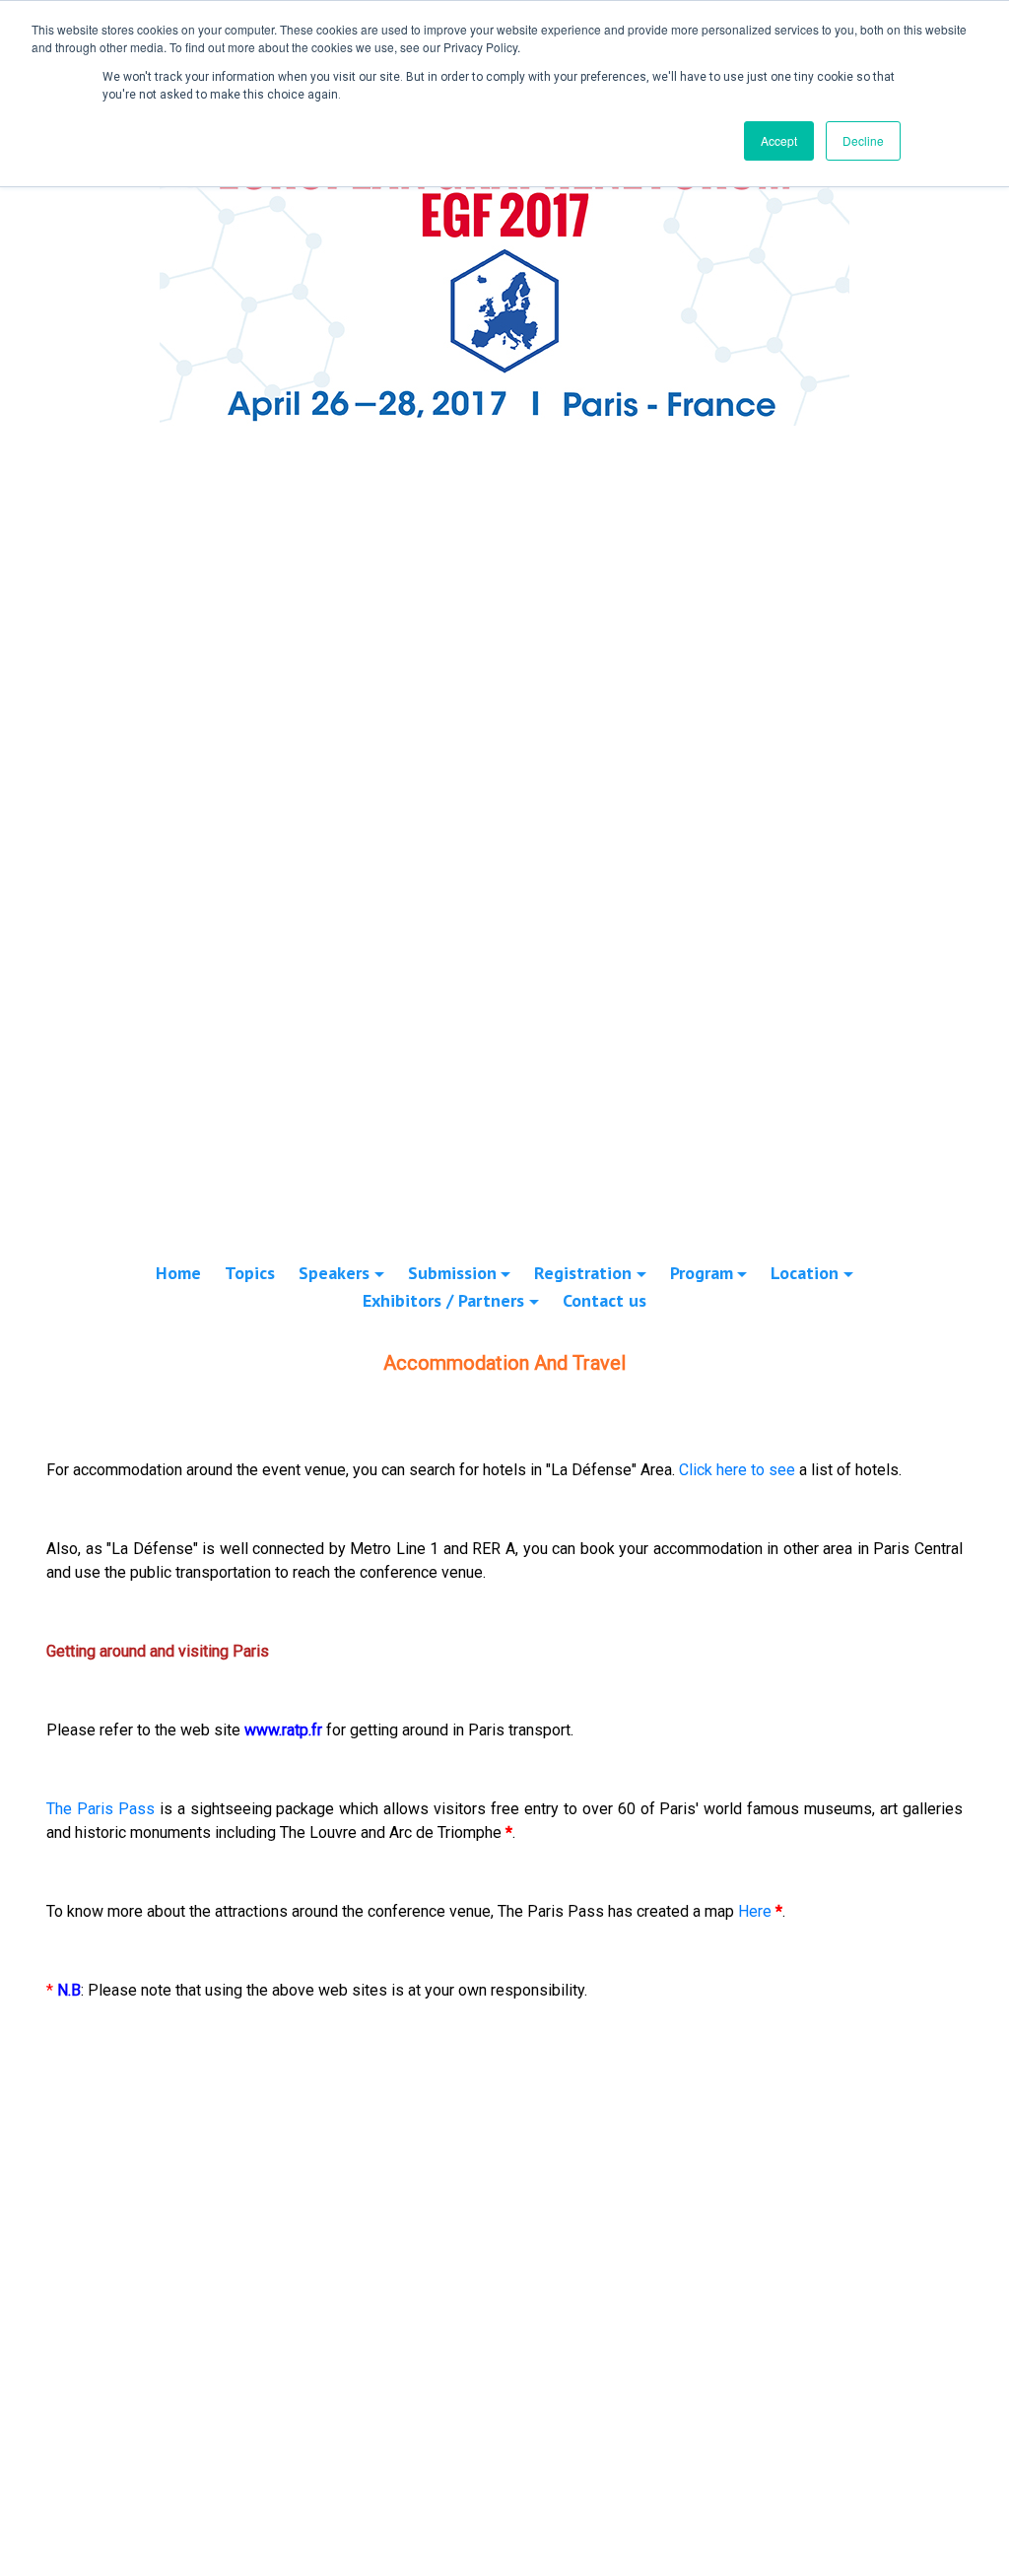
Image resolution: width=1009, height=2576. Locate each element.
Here (755, 1911)
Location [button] (805, 1273)
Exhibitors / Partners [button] (443, 1300)
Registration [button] (583, 1273)
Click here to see (737, 1470)
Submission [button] (452, 1273)
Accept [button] (779, 140)
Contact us (605, 1300)
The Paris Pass (101, 1809)
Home (178, 1273)
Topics (250, 1273)
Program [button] (702, 1273)
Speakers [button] (334, 1273)
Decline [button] (863, 140)
